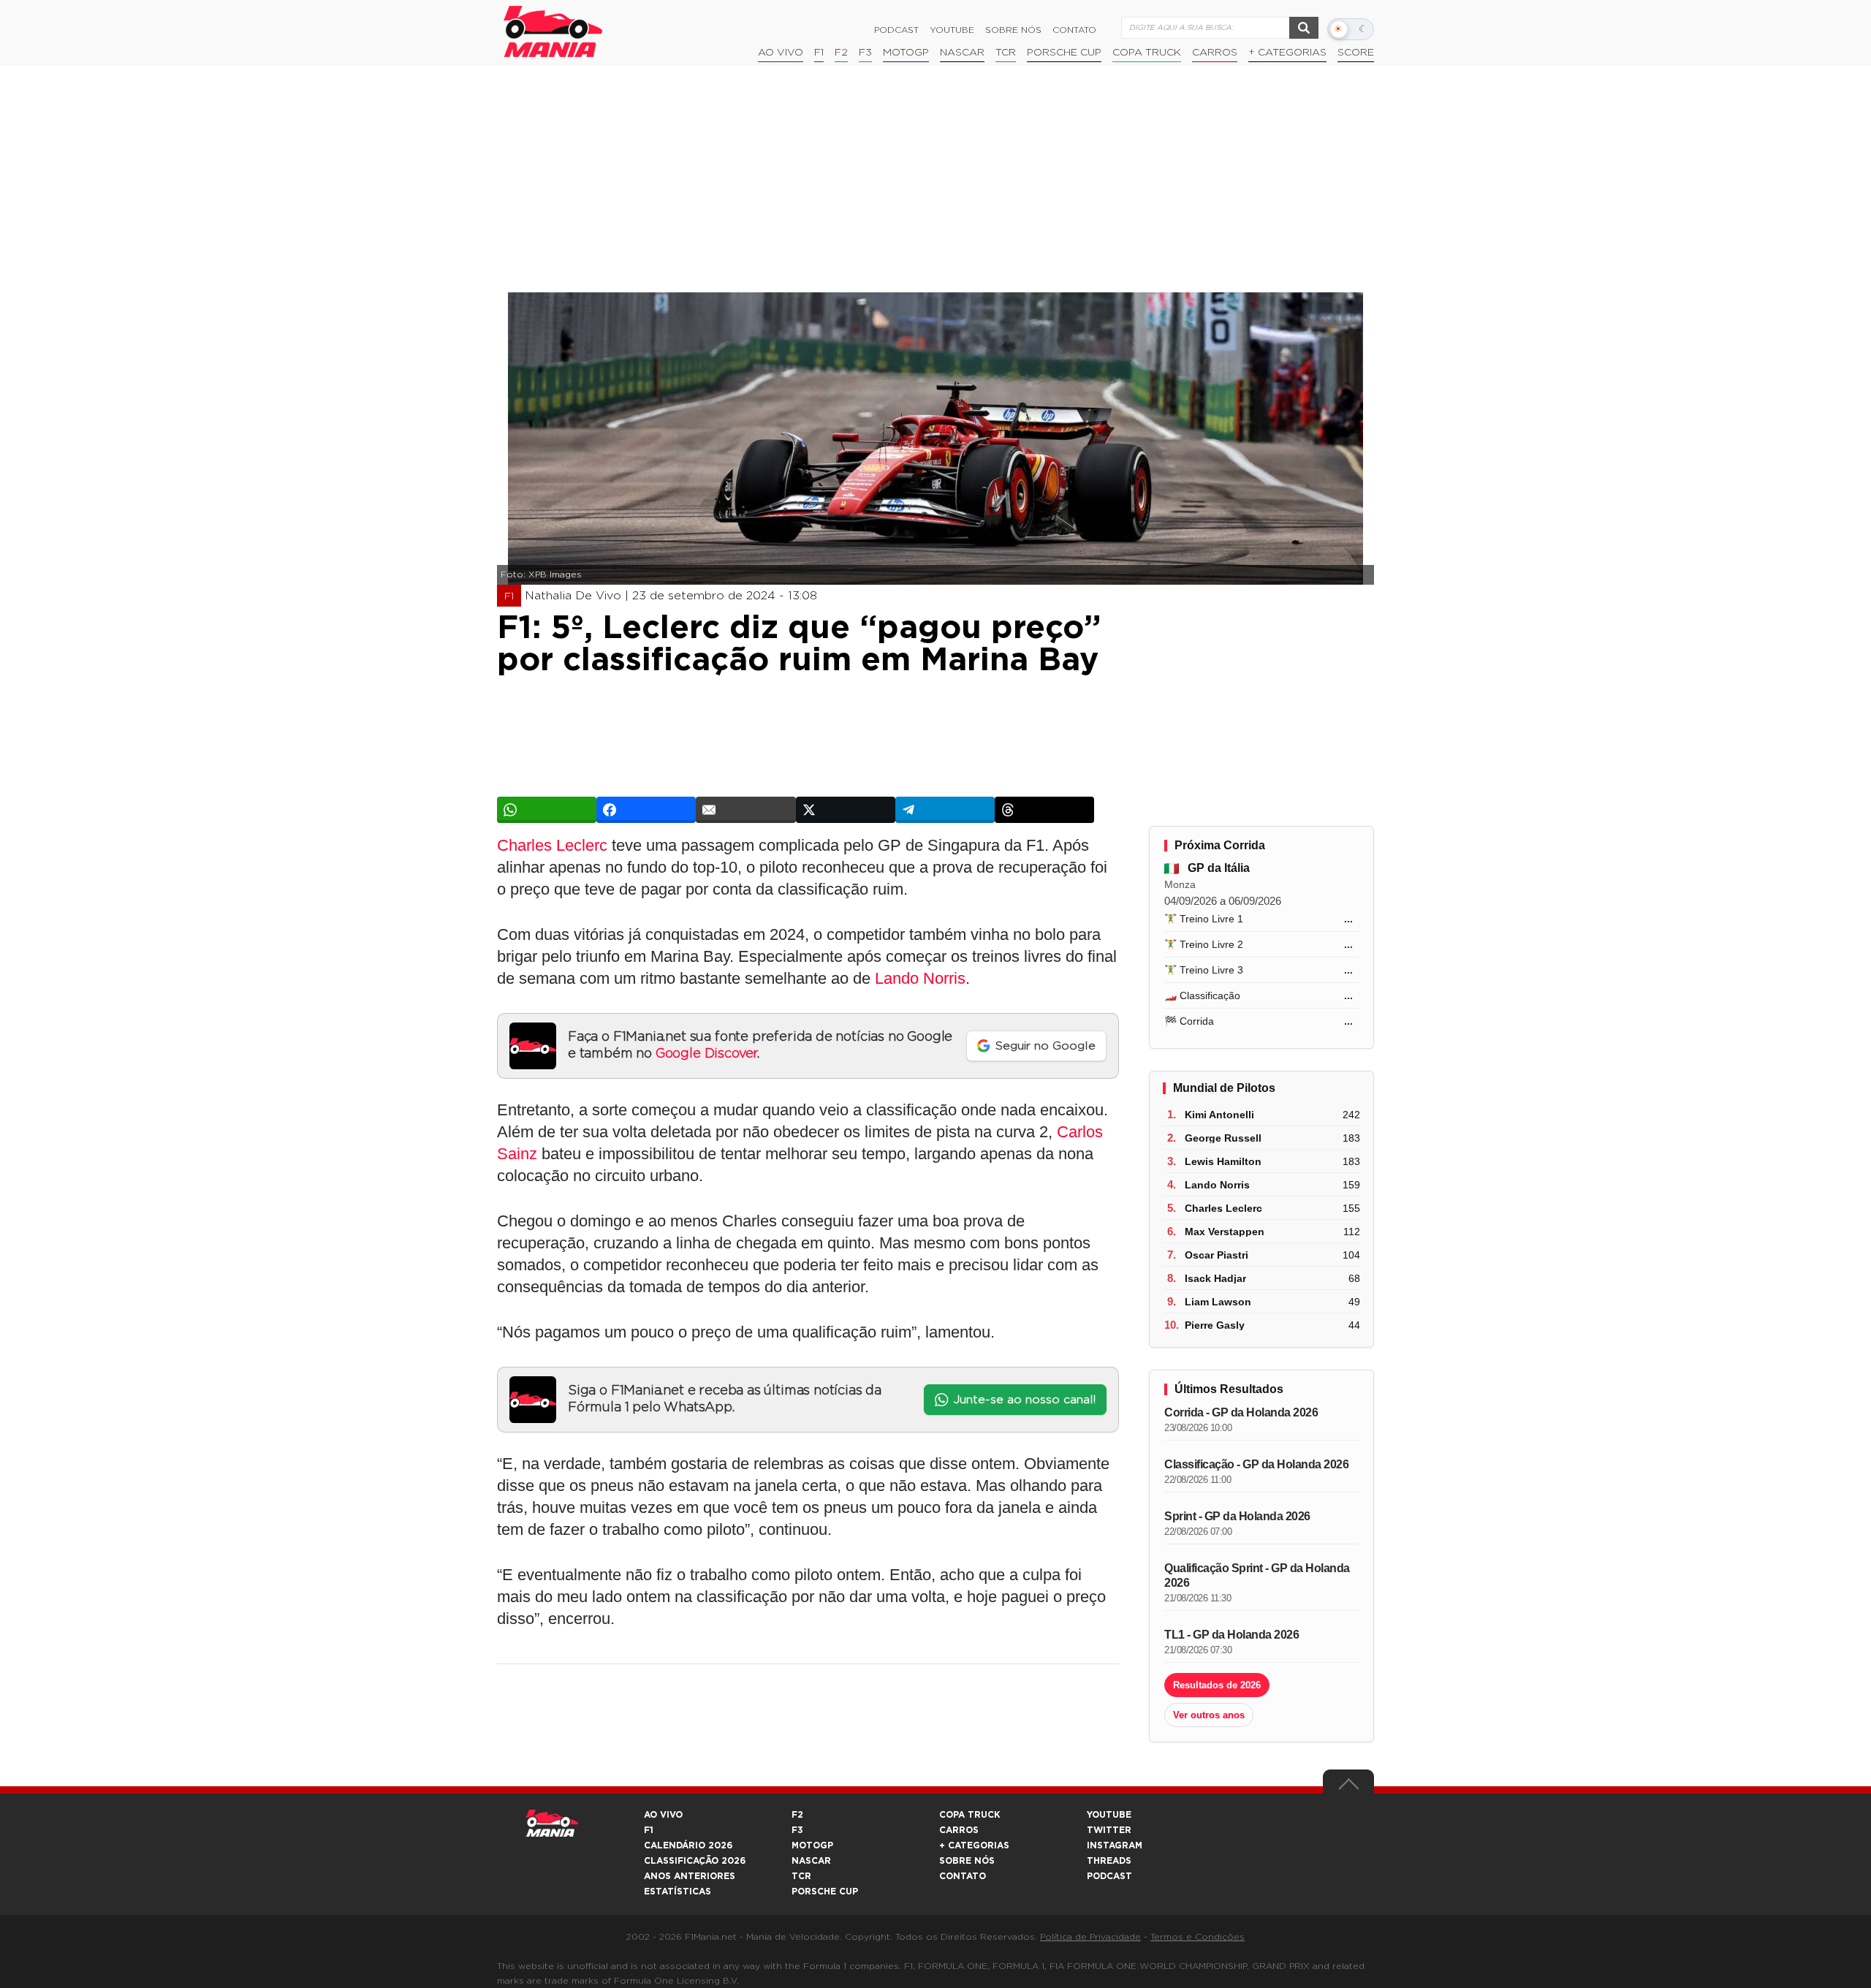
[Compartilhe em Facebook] (646, 810)
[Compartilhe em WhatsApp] (547, 810)
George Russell (1223, 1138)
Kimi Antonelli (1219, 1115)
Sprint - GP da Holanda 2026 (1237, 1516)
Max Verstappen (1225, 1232)
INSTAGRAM (1115, 1845)
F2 (841, 53)
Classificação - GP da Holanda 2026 (1256, 1464)
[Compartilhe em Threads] (1044, 810)
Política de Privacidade (1090, 1937)
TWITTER (1109, 1830)
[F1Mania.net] (553, 31)
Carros (1215, 53)
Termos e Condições (1198, 1937)
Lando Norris (920, 978)
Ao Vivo (781, 53)
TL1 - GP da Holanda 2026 (1231, 1635)
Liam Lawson (1218, 1302)
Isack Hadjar (1215, 1278)
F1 (819, 53)
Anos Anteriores (690, 1876)
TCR (1006, 53)
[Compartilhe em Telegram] (945, 810)
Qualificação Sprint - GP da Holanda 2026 (1257, 1575)
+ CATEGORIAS (1287, 53)
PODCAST (1109, 1876)
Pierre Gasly (1215, 1325)
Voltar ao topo (1348, 1788)
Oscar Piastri (1217, 1255)
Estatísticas (678, 1892)
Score (1356, 53)
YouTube (952, 30)
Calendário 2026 (688, 1845)
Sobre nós (1013, 30)
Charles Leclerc (552, 845)
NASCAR (962, 53)
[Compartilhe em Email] (745, 810)
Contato (1074, 30)
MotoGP (906, 53)
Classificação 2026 (695, 1861)
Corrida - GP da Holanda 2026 (1241, 1412)
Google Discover (706, 1054)
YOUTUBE (1109, 1815)
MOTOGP (812, 1845)
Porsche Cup (1064, 53)
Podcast (896, 30)
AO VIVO (663, 1815)
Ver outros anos (1209, 1715)
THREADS (1109, 1861)
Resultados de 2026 (1217, 1685)
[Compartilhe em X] (846, 810)
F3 (865, 53)
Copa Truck (1147, 53)
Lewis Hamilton (1223, 1161)
